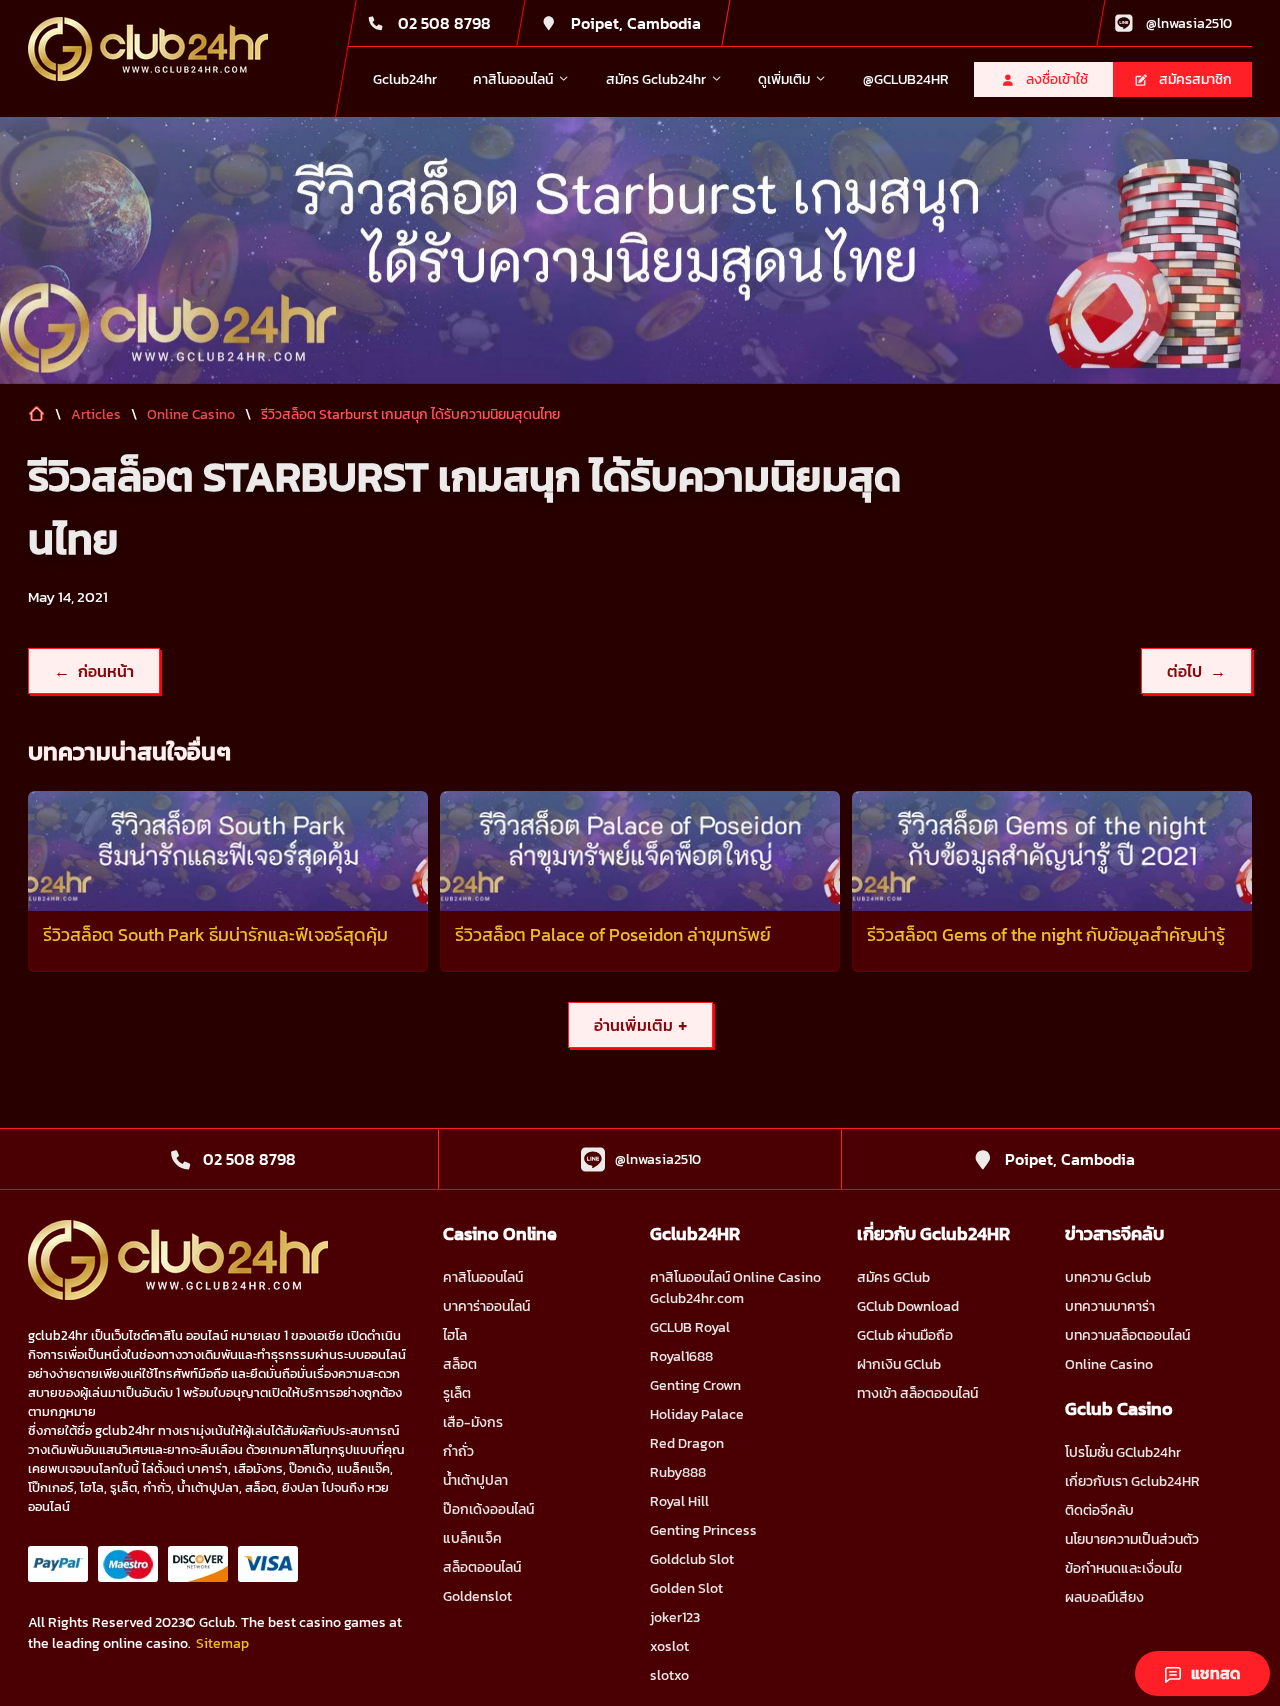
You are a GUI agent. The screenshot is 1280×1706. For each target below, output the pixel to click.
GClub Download (908, 1306)
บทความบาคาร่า (1110, 1306)
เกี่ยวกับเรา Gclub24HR (1132, 1481)
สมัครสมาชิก (1195, 79)
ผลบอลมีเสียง (1104, 1597)
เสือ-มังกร (473, 1422)
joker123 (675, 1617)
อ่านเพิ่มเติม (640, 1025)
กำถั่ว (458, 1451)
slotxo (669, 1675)
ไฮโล (455, 1335)
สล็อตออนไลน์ (482, 1567)
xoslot (669, 1646)
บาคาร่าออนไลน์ (486, 1306)
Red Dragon (687, 1443)
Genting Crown (695, 1385)
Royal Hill (679, 1501)
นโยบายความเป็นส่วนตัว (1132, 1539)
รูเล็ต (457, 1393)
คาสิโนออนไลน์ (483, 1277)
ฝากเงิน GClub (899, 1364)
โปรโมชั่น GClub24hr (1123, 1452)
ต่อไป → (1196, 671)
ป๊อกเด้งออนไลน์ (488, 1509)
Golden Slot (686, 1588)
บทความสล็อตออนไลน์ (1127, 1335)
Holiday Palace (697, 1414)
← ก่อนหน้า (94, 671)
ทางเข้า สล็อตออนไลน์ (917, 1393)
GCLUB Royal (690, 1327)
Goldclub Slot (692, 1559)
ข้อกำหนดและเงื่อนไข (1123, 1568)
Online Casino (1109, 1364)
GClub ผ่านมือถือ (905, 1335)
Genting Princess (703, 1530)
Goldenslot (477, 1596)
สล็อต (460, 1364)
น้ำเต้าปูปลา (475, 1480)
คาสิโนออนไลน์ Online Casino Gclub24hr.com (735, 1288)
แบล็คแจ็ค (472, 1538)
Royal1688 (681, 1356)
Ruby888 (678, 1472)
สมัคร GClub (893, 1277)
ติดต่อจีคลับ (1099, 1510)
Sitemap (222, 1643)
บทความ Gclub (1108, 1277)
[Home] (148, 49)
